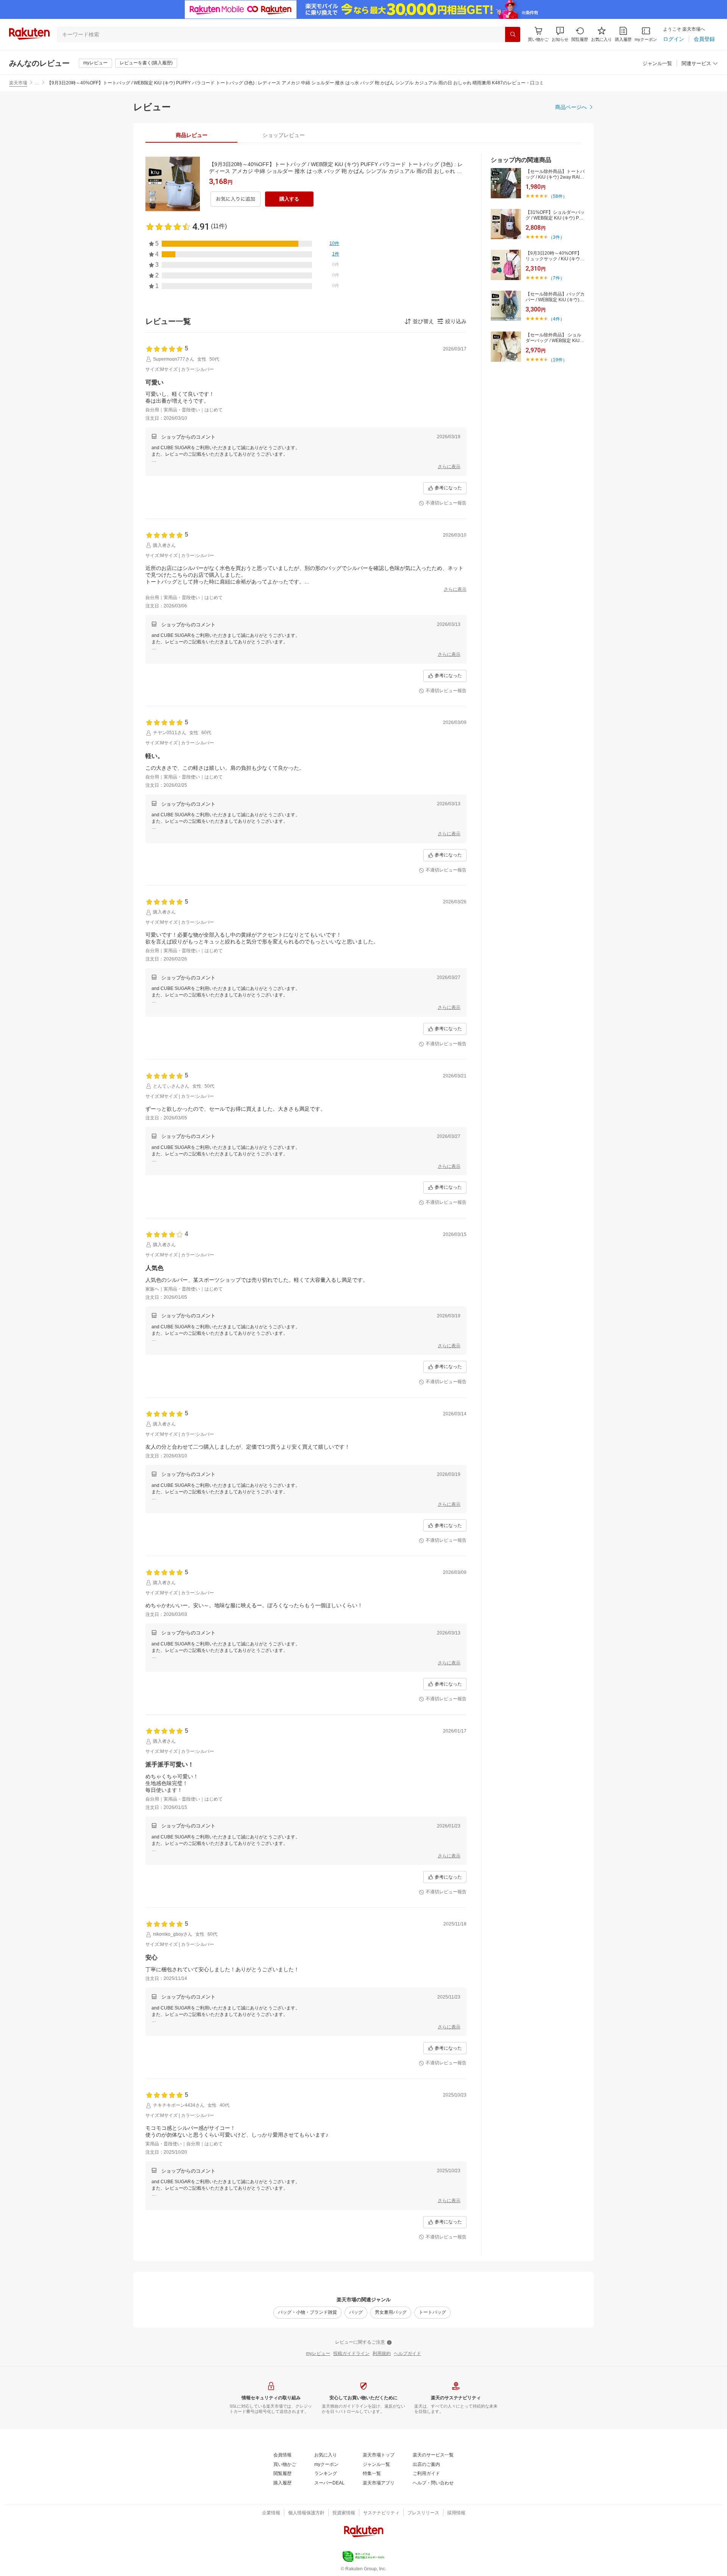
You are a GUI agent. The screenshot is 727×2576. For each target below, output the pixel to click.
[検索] (513, 34)
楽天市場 (18, 83)
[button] (560, 34)
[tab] (191, 135)
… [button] (37, 83)
